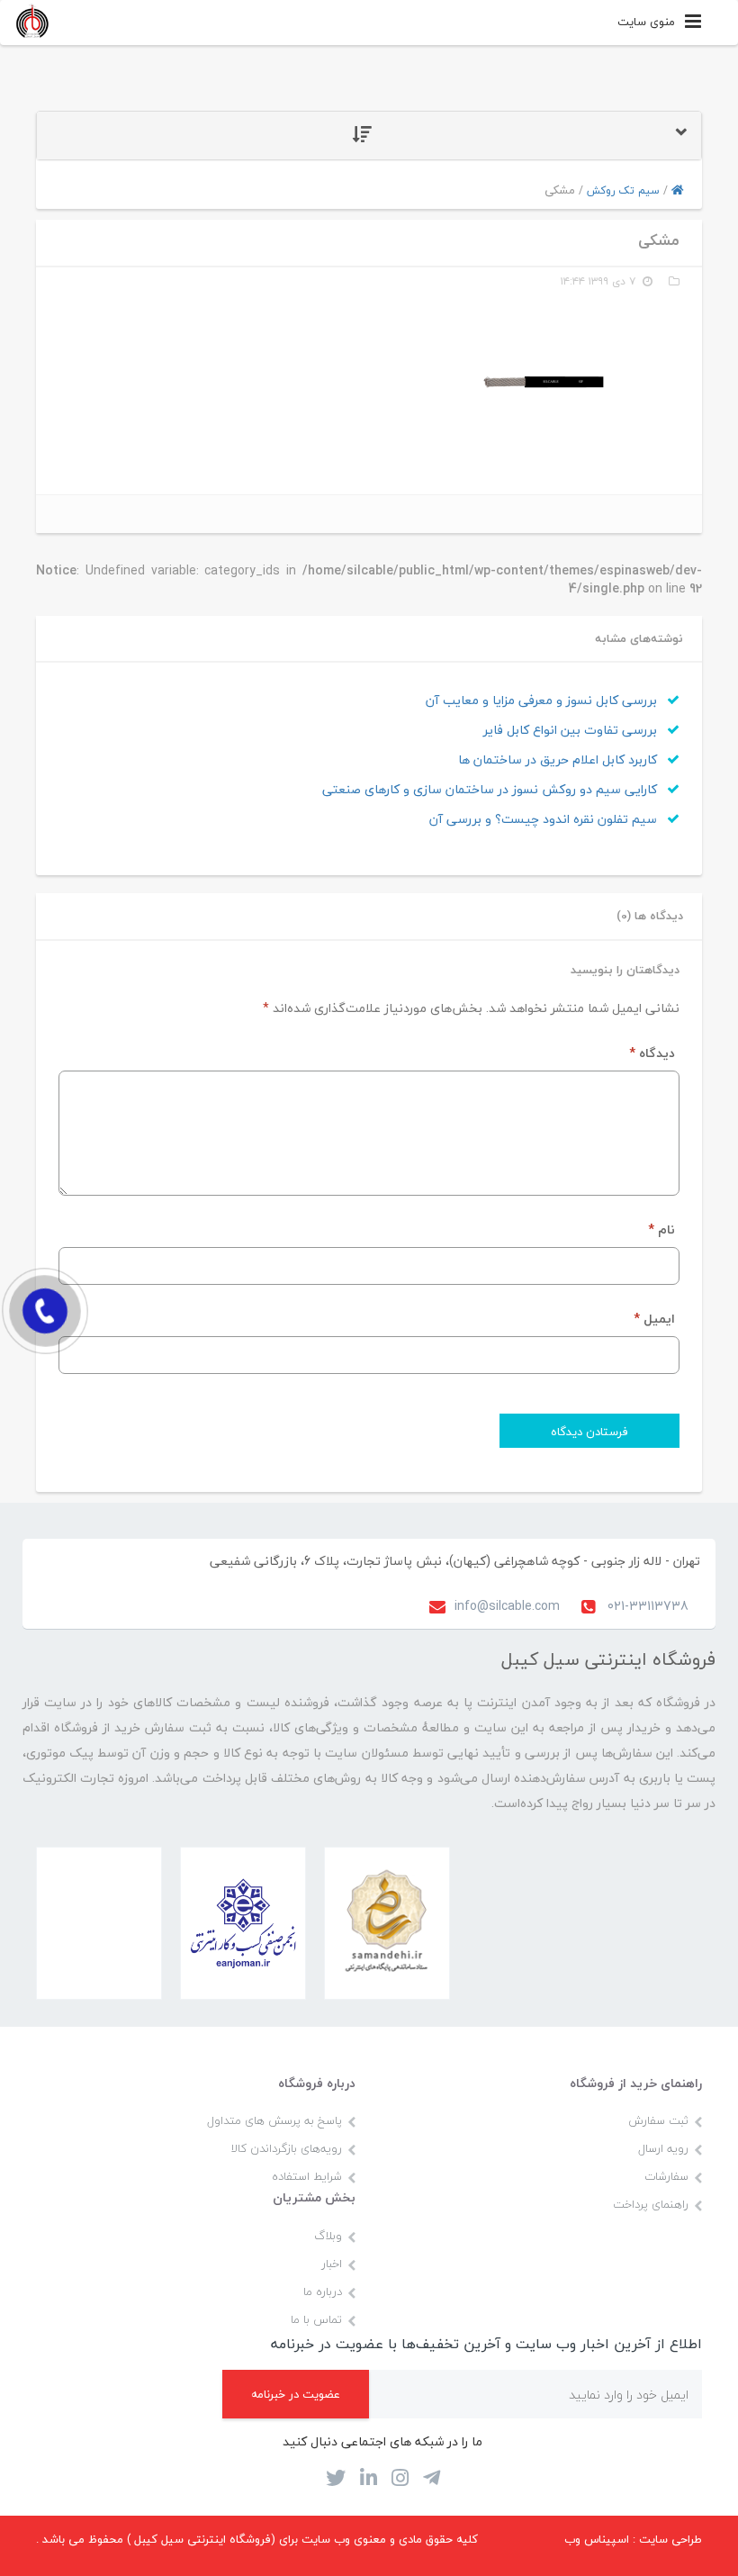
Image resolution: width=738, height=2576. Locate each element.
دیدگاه (652, 1053)
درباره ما (323, 2291)
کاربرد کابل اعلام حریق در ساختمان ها (559, 759)
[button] (369, 136)
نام (661, 1229)
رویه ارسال (663, 2148)
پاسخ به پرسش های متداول (274, 2120)
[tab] (369, 136)
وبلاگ (328, 2236)
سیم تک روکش (623, 190)
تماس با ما (316, 2319)
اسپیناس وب (597, 2539)
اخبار (332, 2264)
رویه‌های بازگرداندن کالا (287, 2148)
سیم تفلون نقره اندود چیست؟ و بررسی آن (545, 819)
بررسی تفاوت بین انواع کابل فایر (572, 730)
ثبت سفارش (658, 2120)
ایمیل (654, 1319)
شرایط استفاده (307, 2176)
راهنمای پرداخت (651, 2204)
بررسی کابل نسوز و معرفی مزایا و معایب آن (543, 700)
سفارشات (666, 2176)
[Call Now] (45, 1311)
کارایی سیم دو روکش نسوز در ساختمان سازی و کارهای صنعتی (491, 789)
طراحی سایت (670, 2539)
